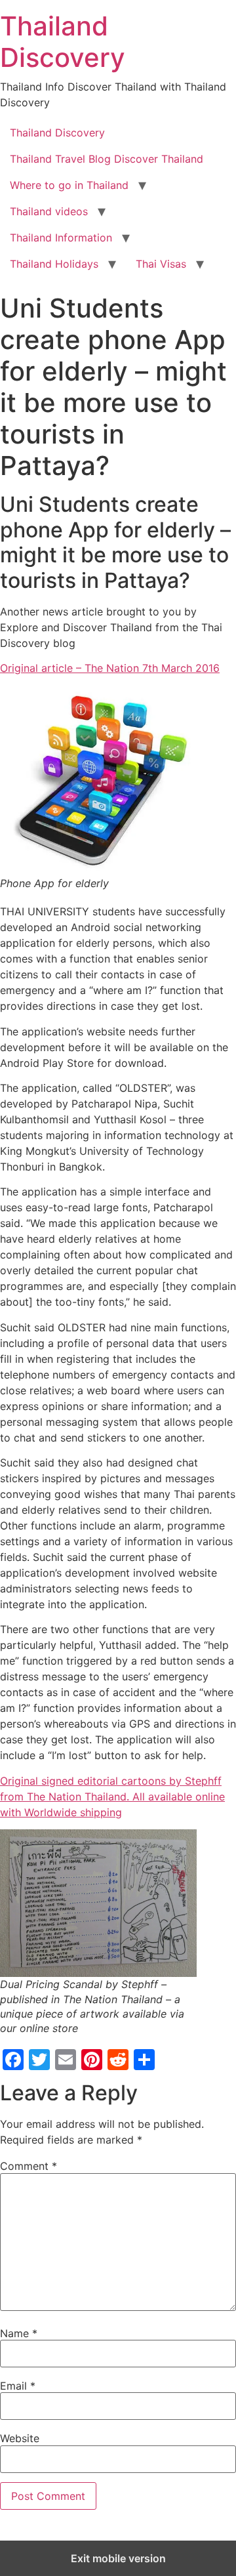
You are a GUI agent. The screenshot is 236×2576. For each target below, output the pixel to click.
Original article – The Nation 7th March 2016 (110, 668)
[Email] (66, 2060)
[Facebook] (13, 2060)
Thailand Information (61, 238)
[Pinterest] (92, 2060)
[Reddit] (118, 2060)
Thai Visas (161, 264)
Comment (29, 2166)
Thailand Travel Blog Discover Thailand (107, 159)
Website (20, 2438)
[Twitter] (39, 2060)
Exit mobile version (118, 2558)
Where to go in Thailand (69, 185)
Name (19, 2333)
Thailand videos (49, 211)
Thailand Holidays (54, 264)
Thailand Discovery (63, 42)
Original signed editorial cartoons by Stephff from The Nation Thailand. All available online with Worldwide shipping (112, 1797)
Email (18, 2386)
